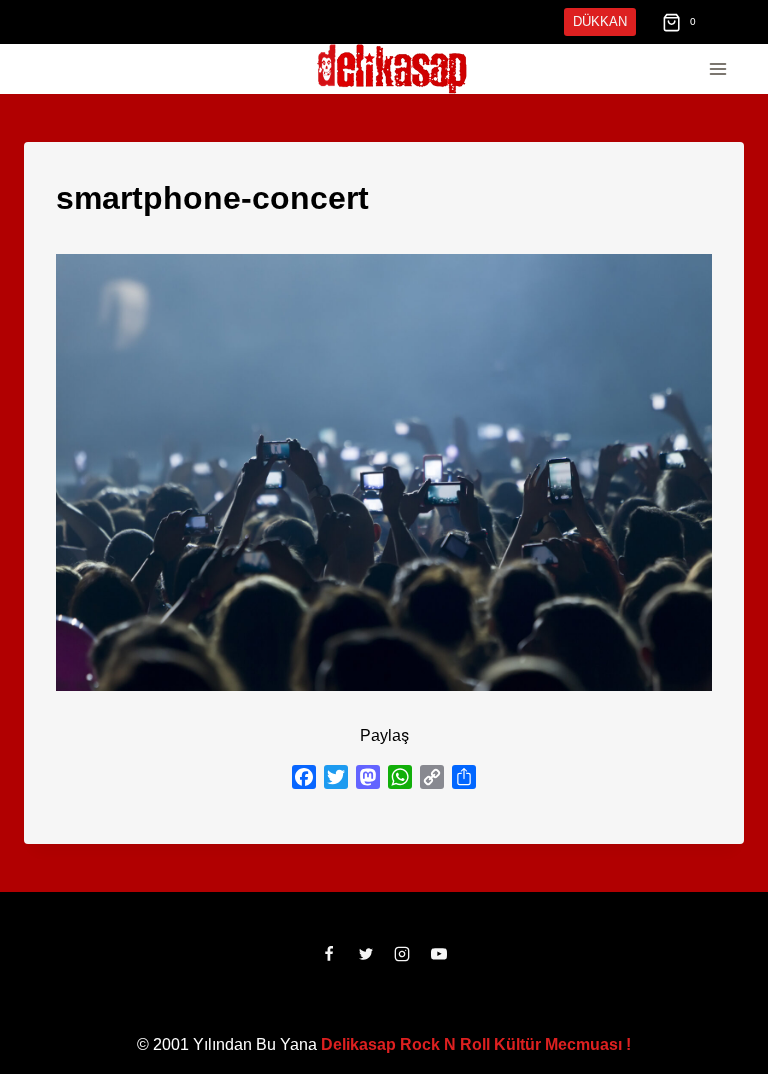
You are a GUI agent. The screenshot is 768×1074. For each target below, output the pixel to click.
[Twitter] (366, 954)
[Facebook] (329, 954)
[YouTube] (439, 954)
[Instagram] (402, 954)
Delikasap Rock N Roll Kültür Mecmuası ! (475, 1044)
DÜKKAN (602, 21)
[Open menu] (717, 69)
